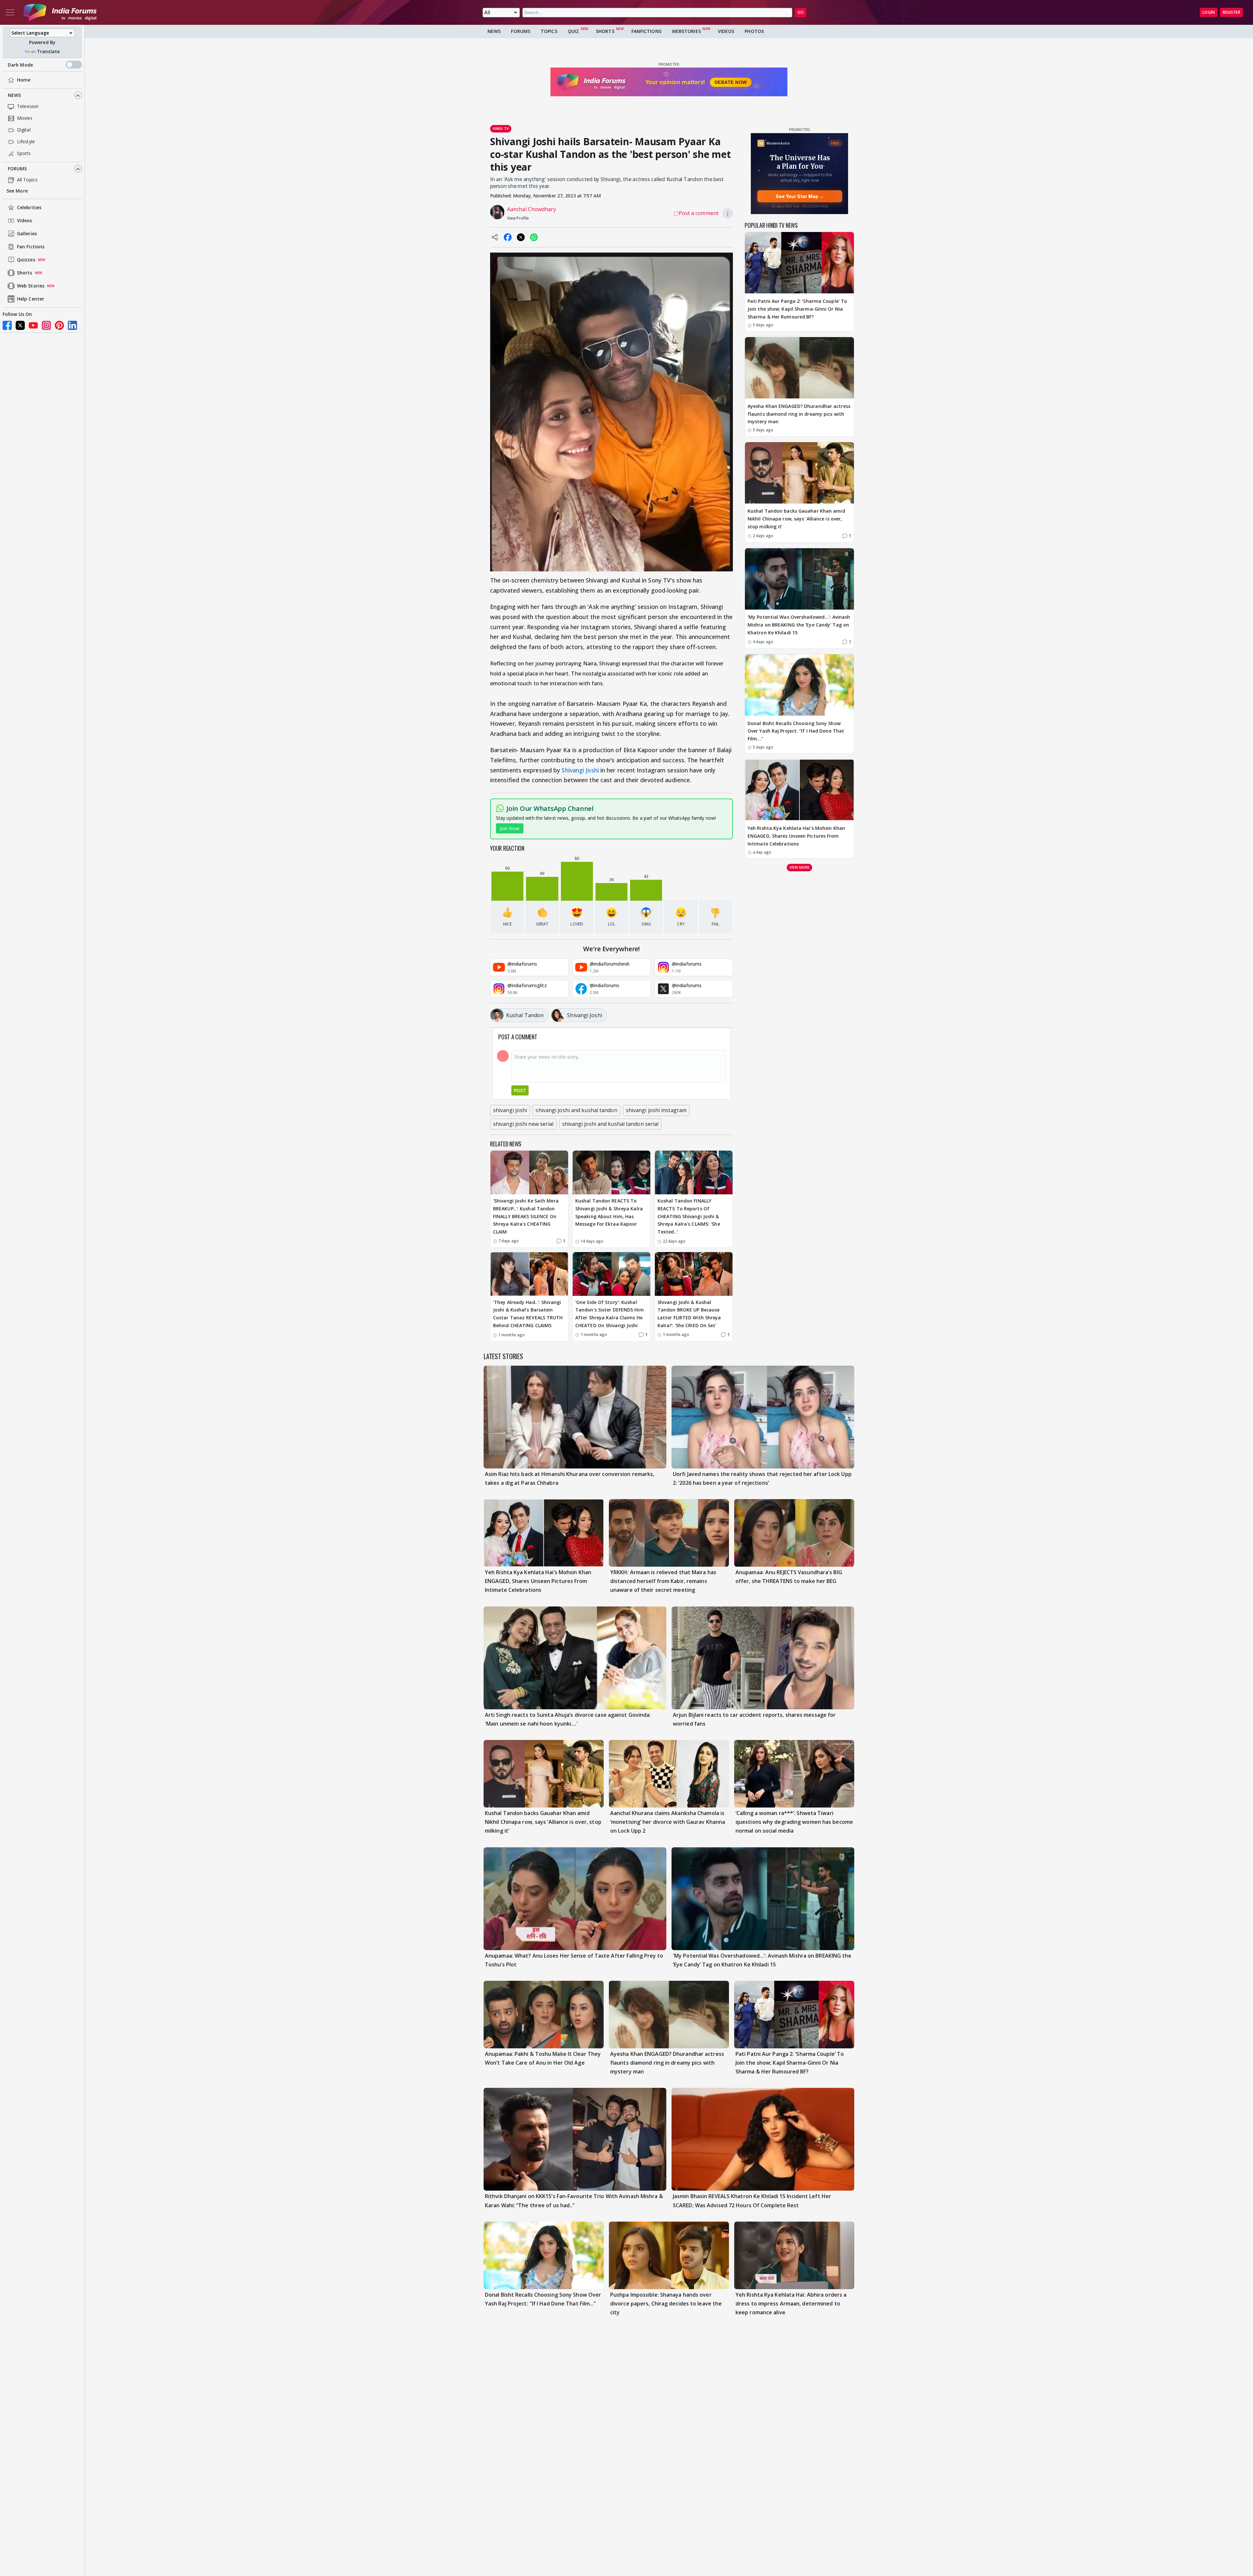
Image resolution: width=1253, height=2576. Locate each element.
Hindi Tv (501, 128)
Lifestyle (26, 142)
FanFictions (646, 31)
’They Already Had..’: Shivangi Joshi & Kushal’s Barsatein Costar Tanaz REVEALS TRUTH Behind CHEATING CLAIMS (528, 1314)
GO (801, 12)
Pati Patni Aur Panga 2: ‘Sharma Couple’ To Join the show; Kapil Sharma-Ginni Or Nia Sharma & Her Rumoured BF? (797, 309)
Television (28, 107)
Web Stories (31, 286)
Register (1231, 12)
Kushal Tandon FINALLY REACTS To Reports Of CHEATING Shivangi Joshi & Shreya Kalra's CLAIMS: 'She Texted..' (689, 1216)
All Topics (27, 180)
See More (17, 191)
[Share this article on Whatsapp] (534, 237)
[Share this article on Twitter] (521, 237)
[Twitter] (20, 325)
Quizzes (26, 260)
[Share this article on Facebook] (508, 237)
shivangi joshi (510, 1110)
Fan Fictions (31, 247)
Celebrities (29, 208)
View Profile (518, 218)
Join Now (510, 828)
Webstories (686, 31)
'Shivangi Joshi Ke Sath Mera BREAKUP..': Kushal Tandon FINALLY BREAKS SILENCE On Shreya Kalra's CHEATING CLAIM (526, 1216)
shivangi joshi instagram (656, 1110)
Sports (24, 154)
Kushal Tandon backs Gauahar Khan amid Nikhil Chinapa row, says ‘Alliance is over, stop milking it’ (796, 519)
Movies (25, 118)
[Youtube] (33, 325)
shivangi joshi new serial (523, 1124)
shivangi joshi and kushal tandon (576, 1110)
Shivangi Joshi (580, 770)
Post (520, 1090)
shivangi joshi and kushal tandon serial (611, 1124)
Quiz (573, 31)
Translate (48, 51)
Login (1209, 12)
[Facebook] (7, 325)
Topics (549, 31)
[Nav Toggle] (10, 12)
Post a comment (699, 213)
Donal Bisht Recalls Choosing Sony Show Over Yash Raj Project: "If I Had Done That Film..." (796, 731)
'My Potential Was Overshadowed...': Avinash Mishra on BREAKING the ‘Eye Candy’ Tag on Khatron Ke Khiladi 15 (799, 625)
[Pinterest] (59, 325)
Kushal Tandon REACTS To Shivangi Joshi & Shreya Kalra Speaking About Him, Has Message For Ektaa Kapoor (609, 1212)
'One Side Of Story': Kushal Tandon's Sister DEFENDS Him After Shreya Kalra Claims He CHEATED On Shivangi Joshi (610, 1314)
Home (24, 80)
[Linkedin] (72, 325)
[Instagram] (46, 325)
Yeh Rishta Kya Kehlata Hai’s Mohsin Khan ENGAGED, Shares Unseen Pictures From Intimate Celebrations (796, 836)
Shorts (25, 273)
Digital (24, 130)
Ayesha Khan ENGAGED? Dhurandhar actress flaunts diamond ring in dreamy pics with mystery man (799, 414)
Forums (17, 169)
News (14, 95)
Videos (25, 221)
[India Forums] (60, 12)
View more (799, 867)
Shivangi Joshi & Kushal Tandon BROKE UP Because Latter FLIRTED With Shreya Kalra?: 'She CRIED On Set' (689, 1314)
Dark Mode (20, 65)
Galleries (27, 234)
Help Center (31, 299)
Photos (754, 31)
